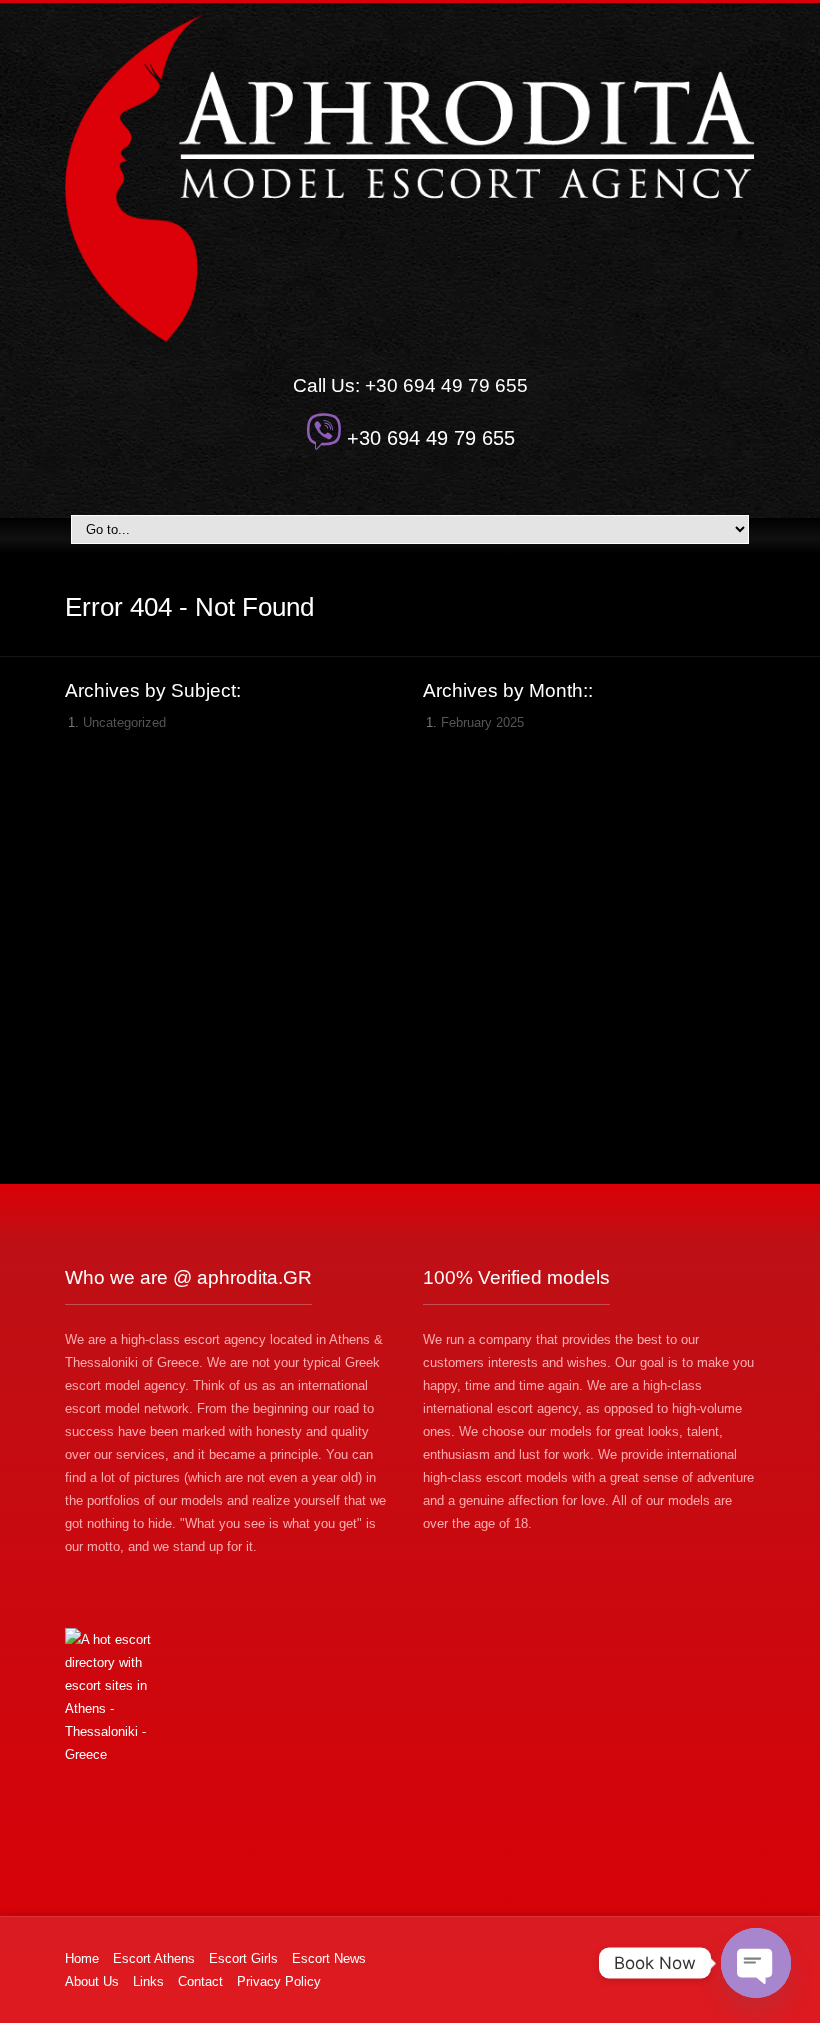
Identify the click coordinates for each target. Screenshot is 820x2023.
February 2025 (482, 722)
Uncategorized (124, 722)
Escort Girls (243, 1958)
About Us (92, 1981)
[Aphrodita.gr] (410, 177)
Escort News (329, 1958)
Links (148, 1981)
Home (82, 1958)
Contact (200, 1981)
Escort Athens (154, 1958)
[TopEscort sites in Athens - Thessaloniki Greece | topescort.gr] (231, 1697)
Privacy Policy (279, 1981)
